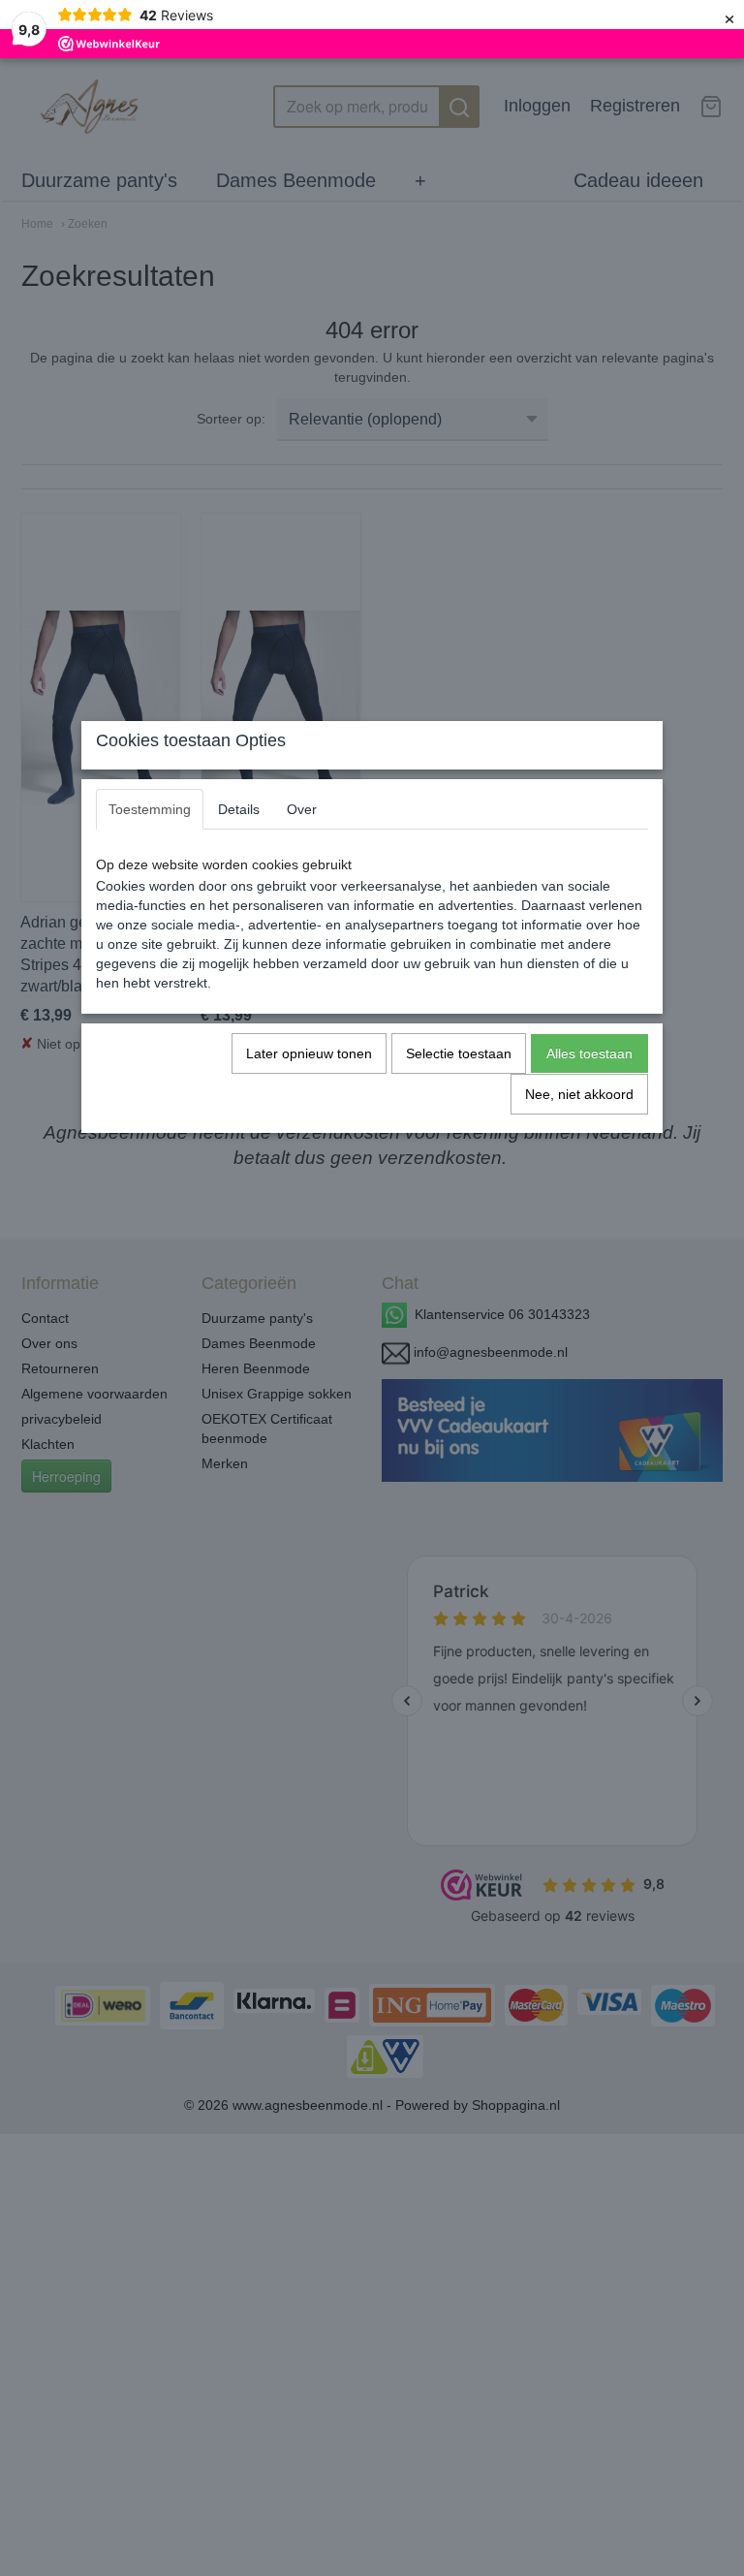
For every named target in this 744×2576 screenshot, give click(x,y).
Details (239, 809)
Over (302, 809)
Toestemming (150, 809)
